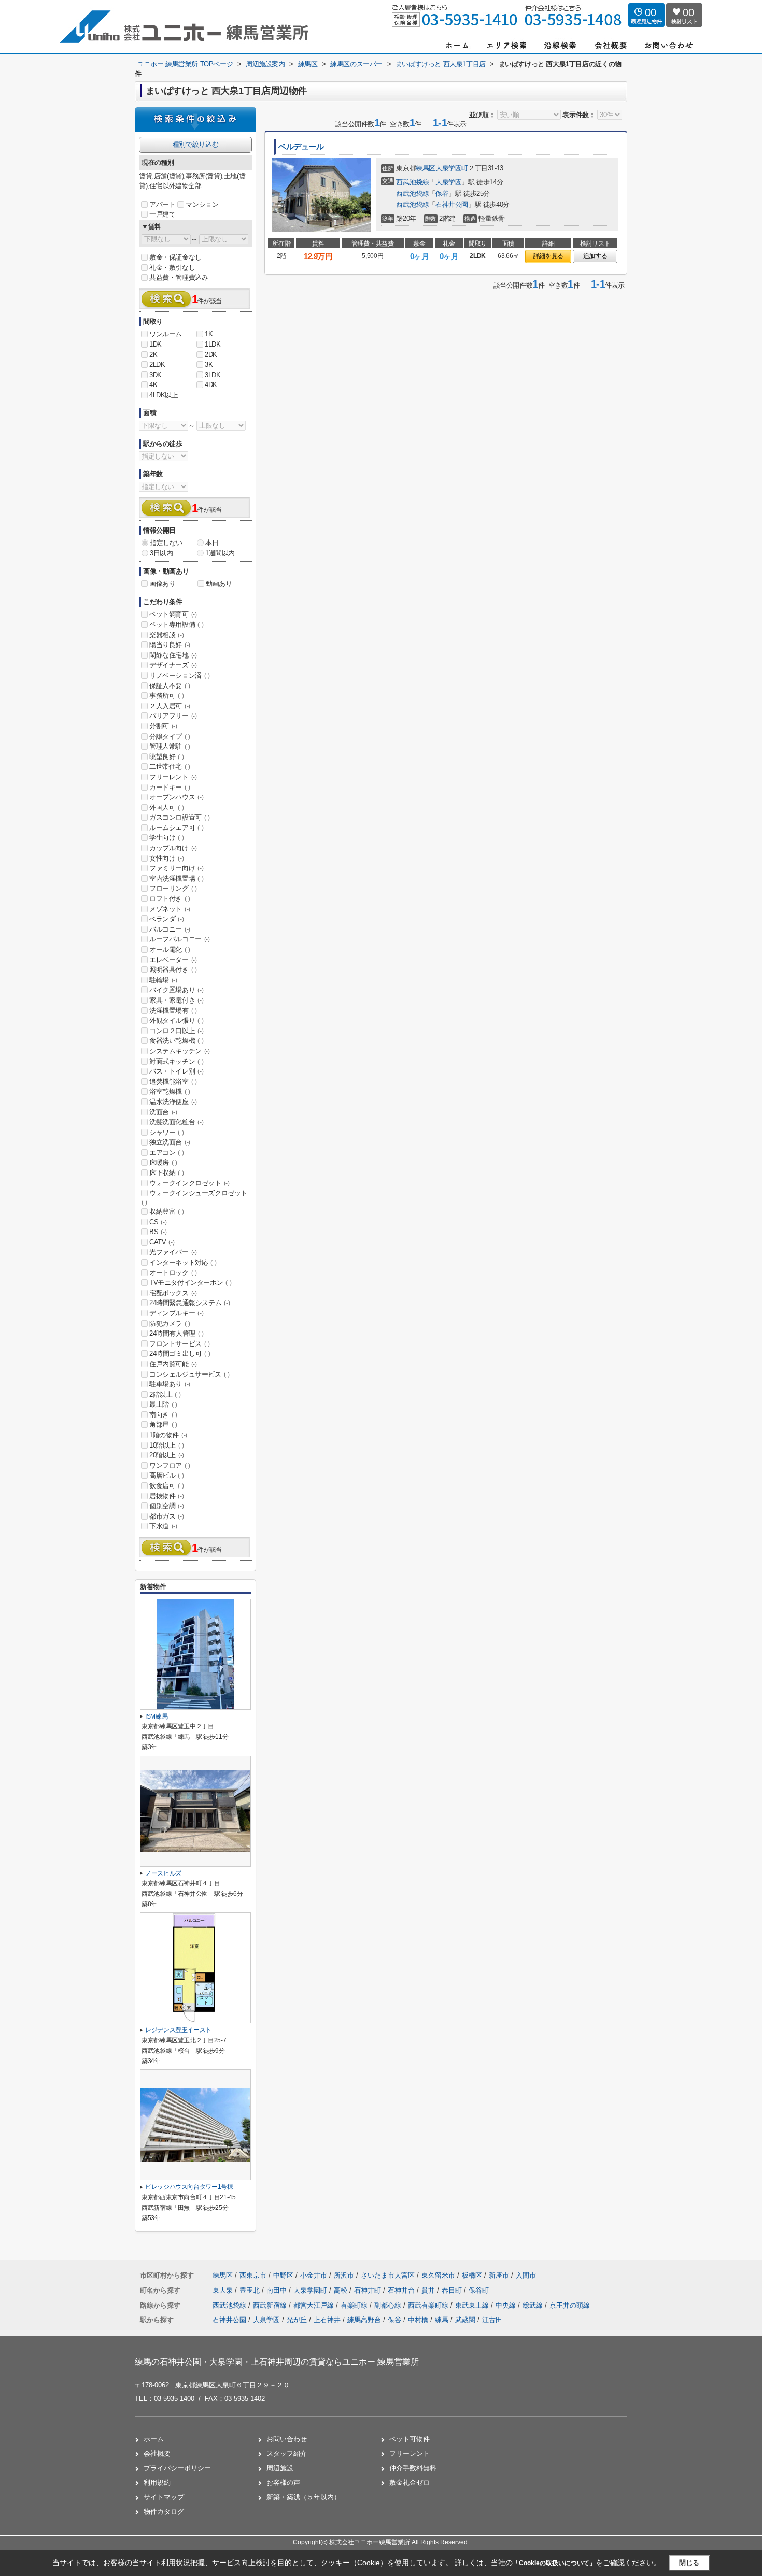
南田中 (278, 2290)
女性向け (166, 858)
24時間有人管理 (177, 1333)
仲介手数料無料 (413, 2468)
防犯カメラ (170, 1323)
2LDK (157, 364)
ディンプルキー (176, 1313)
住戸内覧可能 (173, 1364)
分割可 (163, 726)
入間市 (526, 2275)
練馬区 (426, 168)
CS (158, 1222)
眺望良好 (166, 757)
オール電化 (170, 949)
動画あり (219, 584)
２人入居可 (170, 706)
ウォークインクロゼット (189, 1183)
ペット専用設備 (176, 625)
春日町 (453, 2290)
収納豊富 (166, 1212)
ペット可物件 (410, 2439)
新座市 (499, 2275)
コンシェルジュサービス (189, 1374)
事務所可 (166, 696)
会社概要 (157, 2453)
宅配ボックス (173, 1293)
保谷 (442, 194)
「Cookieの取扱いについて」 (554, 2563)
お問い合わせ (287, 2439)
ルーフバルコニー (180, 939)
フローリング (173, 888)
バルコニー (170, 929)
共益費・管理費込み (179, 277)
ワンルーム (166, 334)
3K (209, 364)
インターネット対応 (183, 1262)
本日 (212, 543)
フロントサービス (180, 1344)
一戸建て (162, 214)
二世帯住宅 (170, 767)
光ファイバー (173, 1252)
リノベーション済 (180, 675)
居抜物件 (166, 1496)
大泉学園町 (452, 168)
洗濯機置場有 (173, 1011)
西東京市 (253, 2275)
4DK (211, 385)
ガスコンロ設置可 (180, 817)
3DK (156, 375)
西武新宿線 (271, 2305)
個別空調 (166, 1506)
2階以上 (165, 1394)
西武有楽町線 (429, 2305)
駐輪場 (163, 980)
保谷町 (479, 2290)
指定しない (166, 543)
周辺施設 (280, 2468)
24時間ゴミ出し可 (180, 1354)
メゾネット (170, 909)
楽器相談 (166, 635)
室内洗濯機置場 (176, 878)
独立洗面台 (170, 1142)
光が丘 (297, 2320)
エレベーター (173, 960)
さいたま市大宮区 (388, 2275)
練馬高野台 (364, 2320)
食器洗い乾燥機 (176, 1041)
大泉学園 (448, 182)
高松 (342, 2290)
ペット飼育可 (173, 614)
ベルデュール (301, 147)
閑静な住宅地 (173, 655)
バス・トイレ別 (176, 1071)
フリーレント (173, 777)
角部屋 (163, 1425)
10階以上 (167, 1445)
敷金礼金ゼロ (410, 2482)
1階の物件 (168, 1435)
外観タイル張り (176, 1020)
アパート (162, 204)
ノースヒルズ (163, 1873)
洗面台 (163, 1112)
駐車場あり (170, 1384)
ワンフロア (170, 1465)
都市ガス (166, 1516)
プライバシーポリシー (177, 2468)
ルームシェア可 (176, 828)
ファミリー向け (176, 868)
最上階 (163, 1404)
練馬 (442, 2320)
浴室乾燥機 (170, 1091)
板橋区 (472, 2275)
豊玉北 (251, 2290)
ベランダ (166, 919)
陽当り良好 (170, 645)
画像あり (162, 584)
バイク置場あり (176, 990)
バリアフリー (173, 716)
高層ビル (166, 1475)
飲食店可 (166, 1486)
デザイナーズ (173, 665)
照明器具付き (173, 970)
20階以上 (167, 1455)
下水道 (163, 1526)
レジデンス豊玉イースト (178, 2030)
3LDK (213, 375)
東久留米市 (438, 2275)
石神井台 (402, 2290)
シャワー (166, 1132)
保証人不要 (170, 686)
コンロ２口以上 (176, 1031)
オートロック (173, 1273)
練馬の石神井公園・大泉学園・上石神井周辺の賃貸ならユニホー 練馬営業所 (277, 2362)
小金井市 (314, 2275)
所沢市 (344, 2275)
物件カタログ (164, 2511)
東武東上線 (473, 2305)
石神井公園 (452, 204)
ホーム (154, 2439)
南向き (163, 1415)
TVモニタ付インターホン (190, 1283)
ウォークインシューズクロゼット (194, 1197)
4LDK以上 (164, 395)
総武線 (534, 2305)
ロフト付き (170, 899)
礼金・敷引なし (172, 268)
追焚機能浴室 (173, 1082)
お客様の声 (283, 2482)
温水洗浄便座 (173, 1102)
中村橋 (418, 2320)
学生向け (166, 838)
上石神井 (327, 2320)
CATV (162, 1242)
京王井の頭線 (570, 2305)
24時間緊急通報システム (189, 1303)
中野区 (283, 2275)
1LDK (213, 344)
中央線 (507, 2305)
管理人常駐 (170, 746)
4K (153, 385)
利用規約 (157, 2482)
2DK (211, 355)
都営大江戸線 (315, 2305)
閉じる (689, 2562)
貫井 (429, 2290)
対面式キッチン (176, 1061)
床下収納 (166, 1173)
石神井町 (369, 2290)
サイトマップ (164, 2497)
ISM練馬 (156, 1716)
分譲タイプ (170, 736)
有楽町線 (355, 2305)
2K (153, 355)
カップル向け (173, 848)
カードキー (170, 787)
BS (158, 1232)
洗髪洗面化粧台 (176, 1122)
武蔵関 (465, 2320)
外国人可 (166, 807)
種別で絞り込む (195, 144)
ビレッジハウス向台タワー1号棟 (189, 2187)
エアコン (166, 1153)
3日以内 (161, 553)
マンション (202, 204)
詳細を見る (548, 256)
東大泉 (224, 2290)
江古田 (492, 2320)
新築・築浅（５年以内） (304, 2497)
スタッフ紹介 (287, 2453)
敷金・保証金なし (175, 257)
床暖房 (163, 1162)
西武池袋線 (412, 182)
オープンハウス (176, 797)
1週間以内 (220, 553)
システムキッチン (180, 1051)
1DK (156, 344)
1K (209, 334)
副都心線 (389, 2305)
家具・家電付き (176, 1000)
